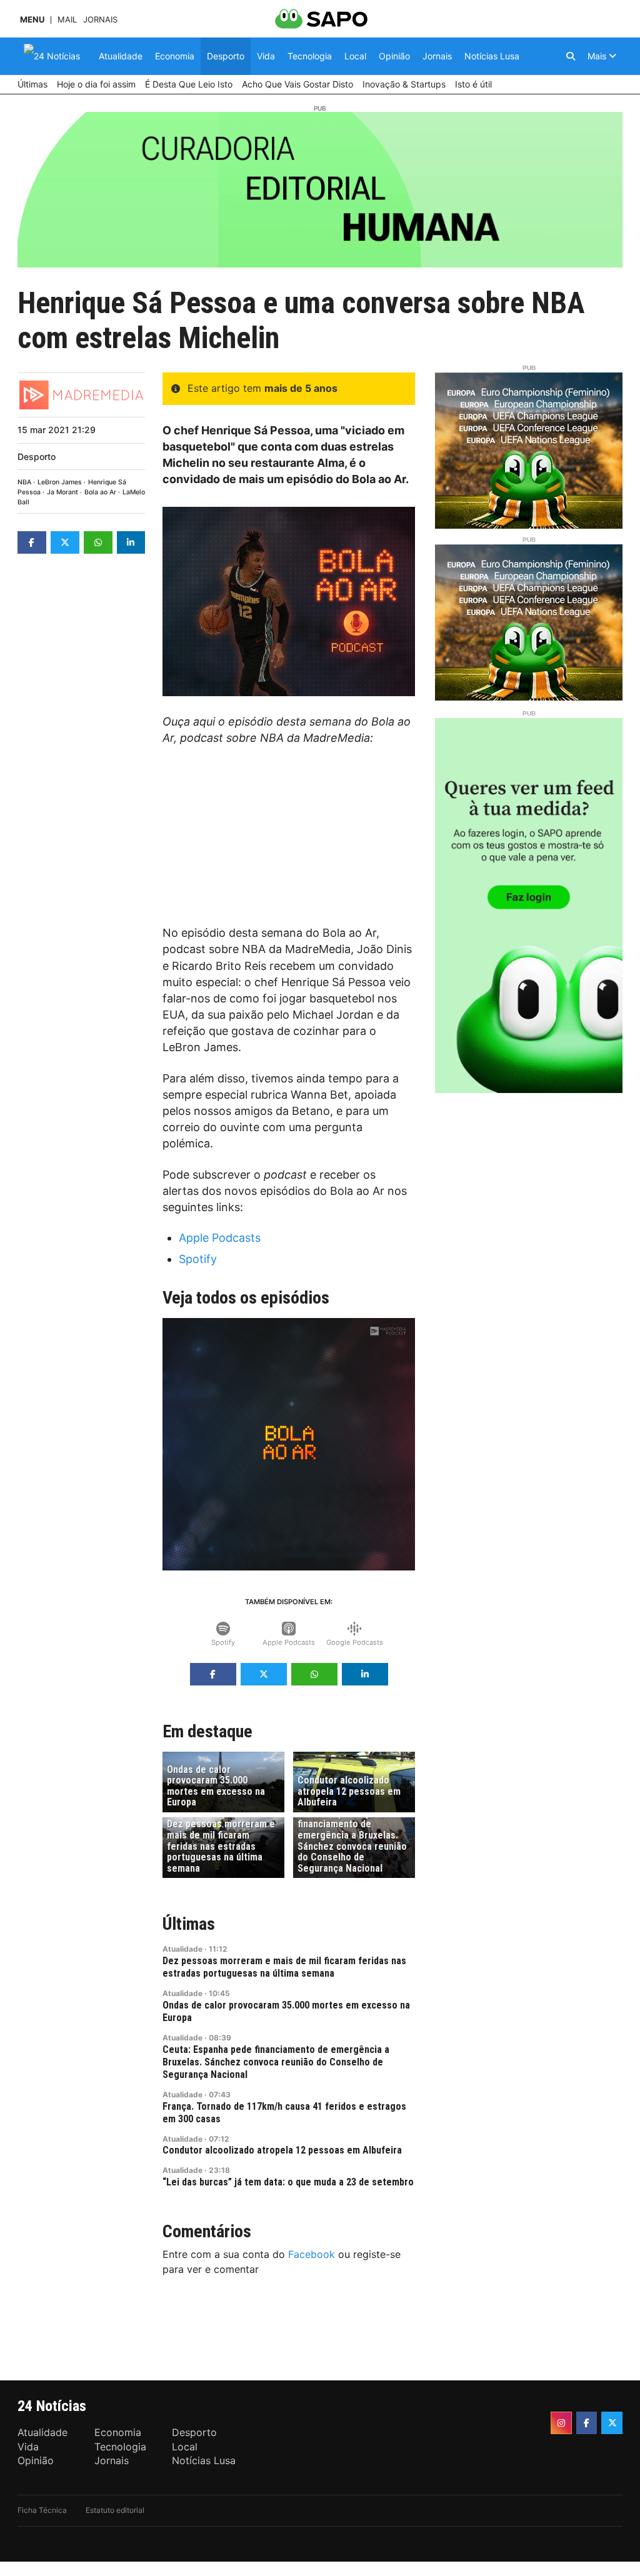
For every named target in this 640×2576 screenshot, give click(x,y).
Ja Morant (62, 492)
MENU (32, 20)
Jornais (100, 20)
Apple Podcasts (220, 1238)
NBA (24, 482)
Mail (67, 20)
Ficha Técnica (42, 2510)
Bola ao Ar (100, 492)
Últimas (189, 1924)
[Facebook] (587, 2423)
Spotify (198, 1259)
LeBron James (60, 482)
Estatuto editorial (115, 2510)
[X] (612, 2423)
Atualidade (182, 1949)
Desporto (37, 457)
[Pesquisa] (571, 56)
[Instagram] (561, 2423)
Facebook (312, 2254)
